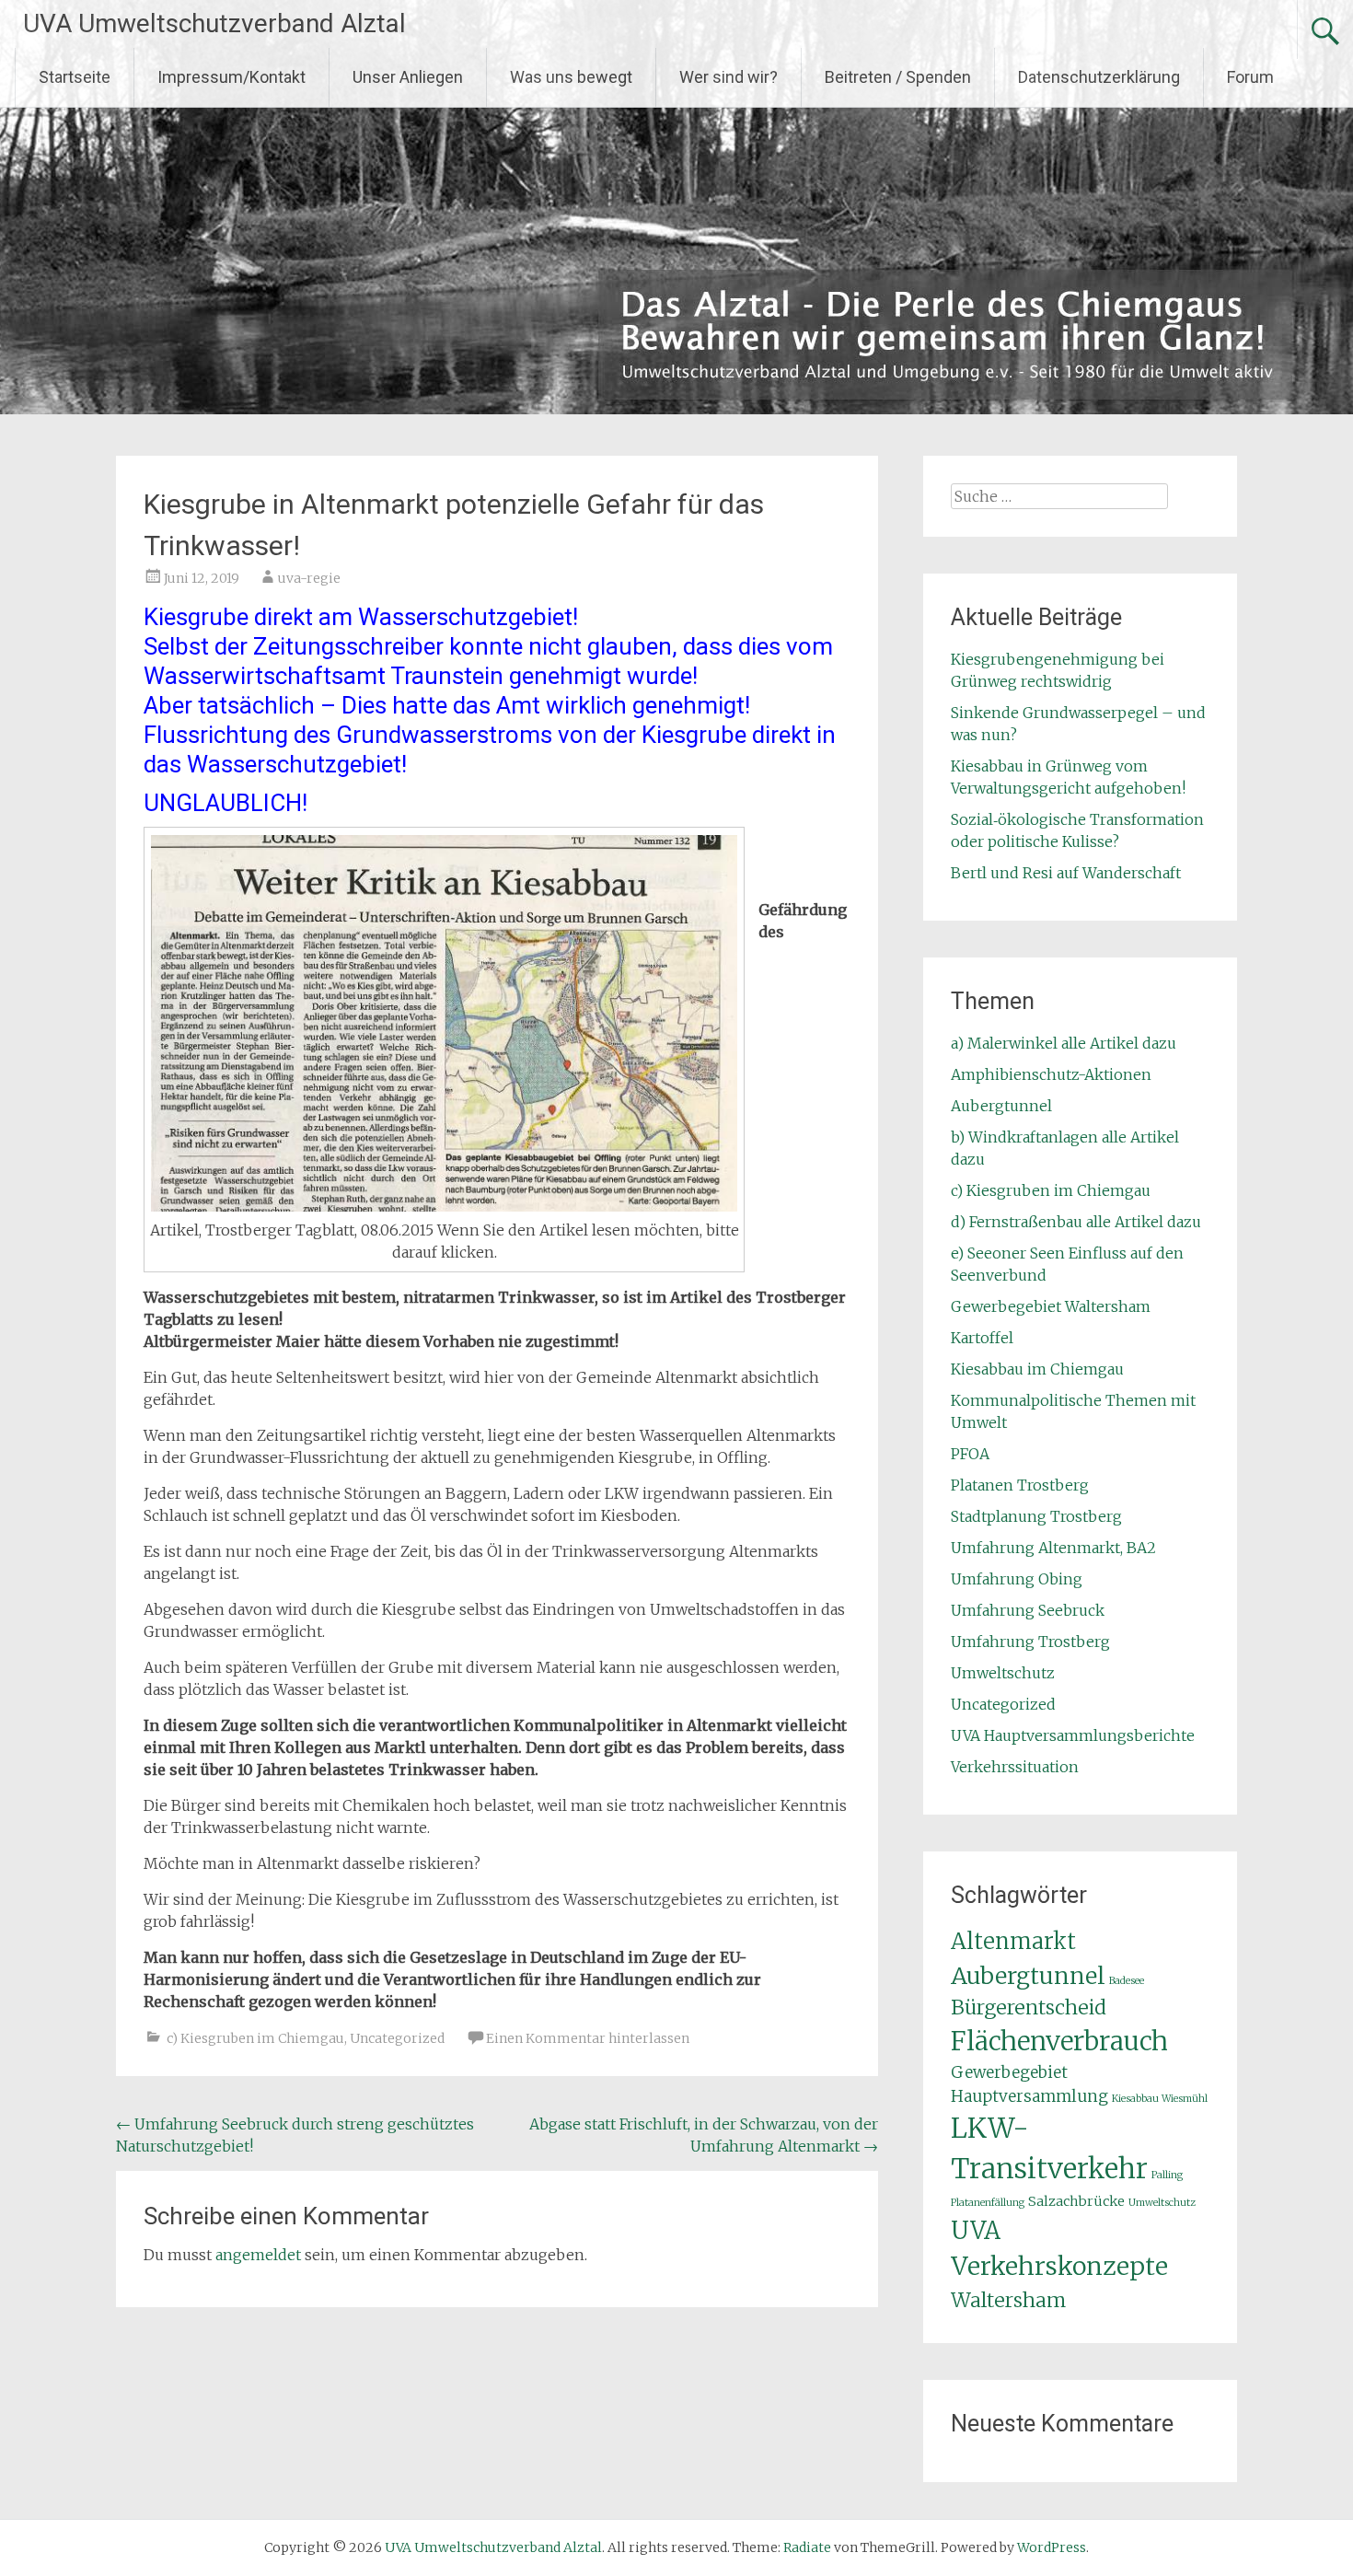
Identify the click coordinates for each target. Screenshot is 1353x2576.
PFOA (970, 1454)
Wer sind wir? (729, 77)
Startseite (75, 77)
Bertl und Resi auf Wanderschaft (1066, 873)
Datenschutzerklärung (1099, 77)
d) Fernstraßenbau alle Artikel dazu (1076, 1222)
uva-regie (309, 578)
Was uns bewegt (571, 77)
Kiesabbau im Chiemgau (1037, 1369)
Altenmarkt (1013, 1942)
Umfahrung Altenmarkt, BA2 (1053, 1548)
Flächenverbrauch (1059, 2042)
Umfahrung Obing (1017, 1579)
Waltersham (1008, 2300)
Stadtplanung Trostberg (1036, 1516)
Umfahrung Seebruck (1028, 1610)
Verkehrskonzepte (1059, 2266)
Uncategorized (397, 2038)
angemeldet (258, 2255)
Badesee (1127, 1981)
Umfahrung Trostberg (1030, 1642)
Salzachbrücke (1076, 2201)
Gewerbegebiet (1009, 2072)
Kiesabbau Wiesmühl (1160, 2099)
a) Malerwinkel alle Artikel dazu (1064, 1043)
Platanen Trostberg (1020, 1485)
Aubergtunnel (1001, 1106)
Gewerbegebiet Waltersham (1051, 1306)
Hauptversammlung (1029, 2096)
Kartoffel (982, 1338)
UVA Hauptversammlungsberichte (1073, 1735)
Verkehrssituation (1015, 1767)
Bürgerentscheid (1029, 2007)
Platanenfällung (988, 2203)
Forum (1250, 77)
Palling (1167, 2175)
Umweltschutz (1003, 1673)
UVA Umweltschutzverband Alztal (214, 23)
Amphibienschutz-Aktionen (1051, 1074)
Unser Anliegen (408, 77)
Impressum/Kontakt (231, 77)
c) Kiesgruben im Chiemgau (255, 2038)
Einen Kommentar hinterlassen (588, 2038)
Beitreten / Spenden (898, 77)
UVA (976, 2230)
